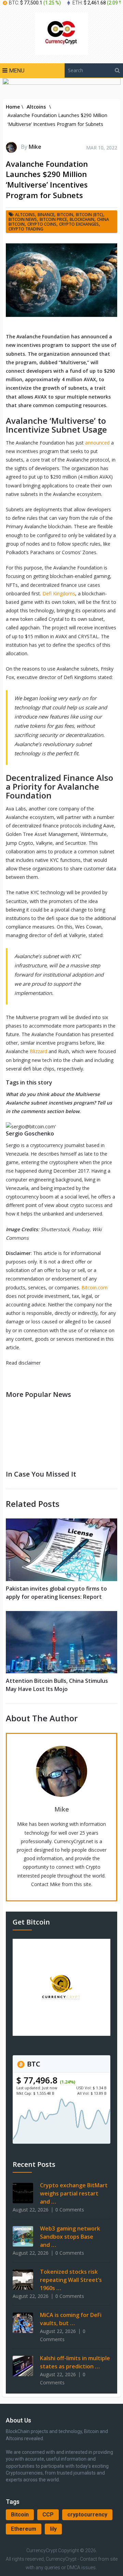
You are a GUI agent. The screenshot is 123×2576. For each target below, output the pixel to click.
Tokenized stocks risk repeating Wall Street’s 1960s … (71, 2280)
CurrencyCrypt (42, 2550)
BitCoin (65, 215)
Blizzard (38, 1051)
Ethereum (24, 2529)
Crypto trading (26, 229)
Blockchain (82, 219)
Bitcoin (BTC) (90, 215)
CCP (48, 2515)
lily (53, 2529)
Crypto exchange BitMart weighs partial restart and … (74, 2193)
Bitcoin (20, 2515)
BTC (33, 2064)
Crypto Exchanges (79, 224)
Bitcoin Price (53, 219)
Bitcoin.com (94, 1287)
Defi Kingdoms (59, 593)
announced (97, 443)
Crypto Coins (42, 224)
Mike (35, 147)
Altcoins (25, 215)
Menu (17, 70)
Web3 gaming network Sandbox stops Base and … (70, 2237)
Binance (46, 215)
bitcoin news (23, 219)
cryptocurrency (87, 2515)
